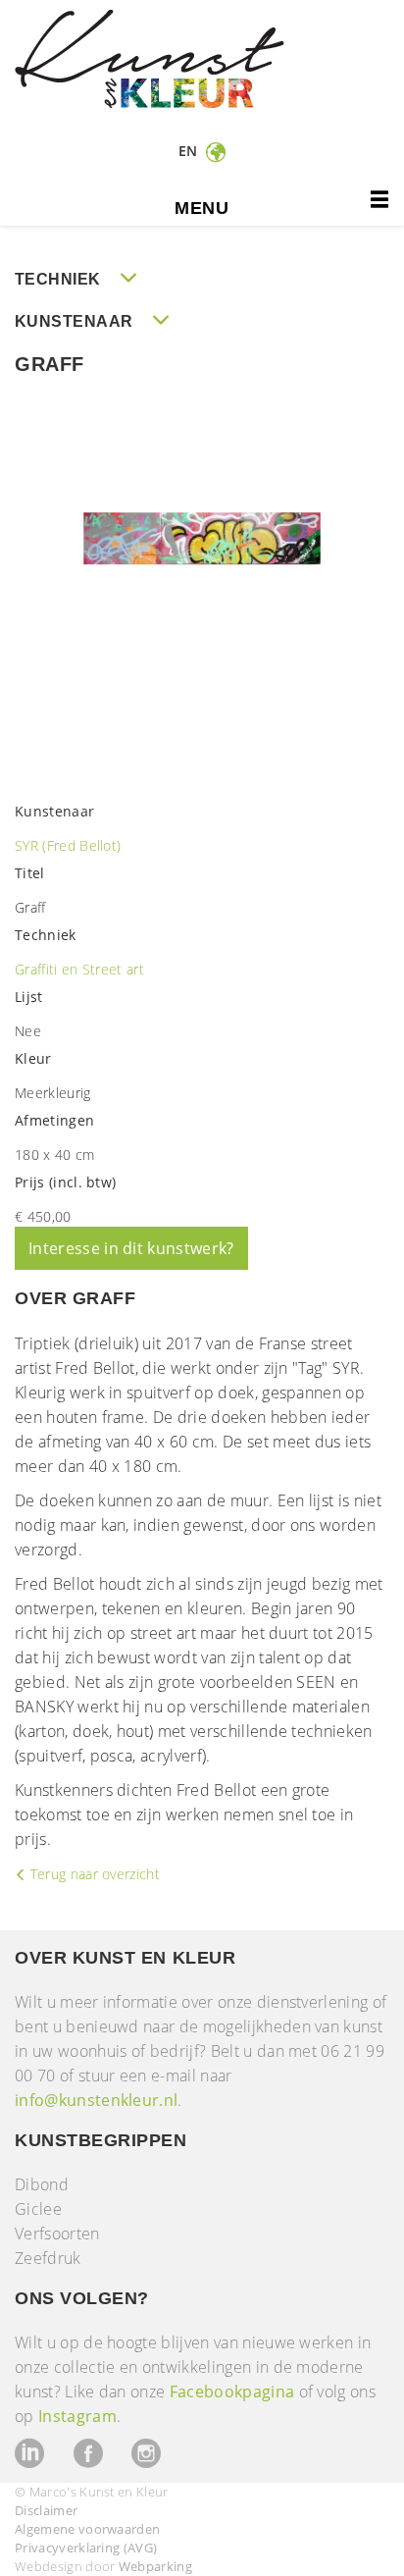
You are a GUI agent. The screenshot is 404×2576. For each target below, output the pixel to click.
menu (202, 208)
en (190, 151)
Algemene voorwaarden (87, 2529)
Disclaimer (46, 2510)
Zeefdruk (48, 2258)
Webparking (155, 2566)
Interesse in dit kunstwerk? (131, 1248)
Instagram (77, 2416)
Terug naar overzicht (93, 1874)
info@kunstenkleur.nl (96, 2100)
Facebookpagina (232, 2392)
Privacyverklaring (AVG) (86, 2548)
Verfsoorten (57, 2234)
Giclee (38, 2209)
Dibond (42, 2184)
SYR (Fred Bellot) (68, 845)
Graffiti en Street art (79, 969)
